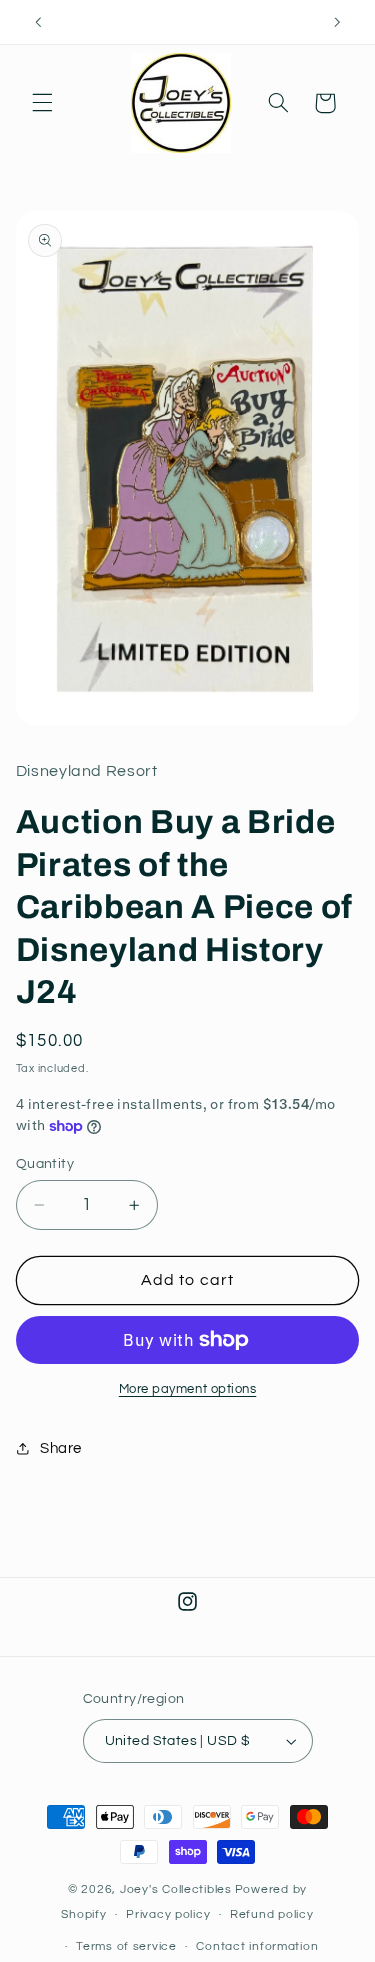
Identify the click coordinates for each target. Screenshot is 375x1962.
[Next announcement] (337, 22)
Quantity (45, 1164)
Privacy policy (168, 1914)
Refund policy (272, 1914)
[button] (42, 103)
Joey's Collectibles (176, 1889)
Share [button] (61, 1448)
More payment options (188, 1389)
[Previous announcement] (38, 22)
